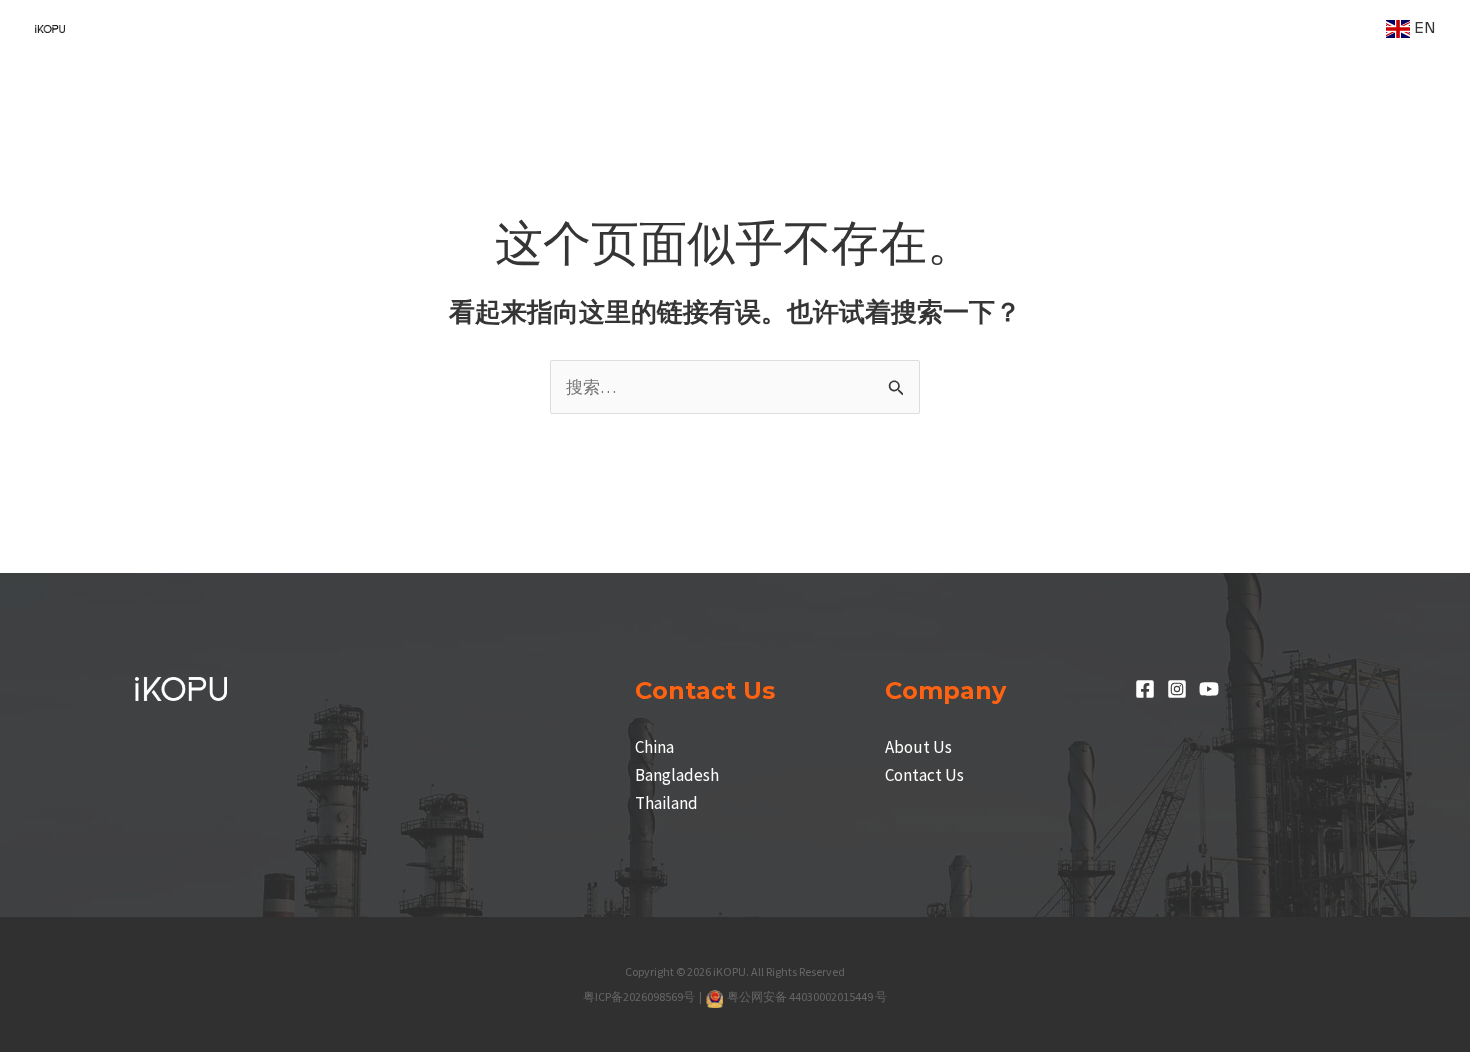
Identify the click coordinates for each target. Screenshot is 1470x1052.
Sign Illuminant (586, 28)
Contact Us (924, 775)
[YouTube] (1209, 689)
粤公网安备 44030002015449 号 (806, 996)
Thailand (666, 803)
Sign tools (1237, 28)
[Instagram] (1177, 689)
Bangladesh (677, 775)
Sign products (432, 28)
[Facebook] (1145, 689)
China (654, 747)
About (1327, 28)
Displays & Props (1088, 28)
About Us (918, 747)
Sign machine (283, 28)
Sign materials (924, 28)
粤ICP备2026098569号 (640, 996)
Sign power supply (756, 28)
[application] (339, 28)
